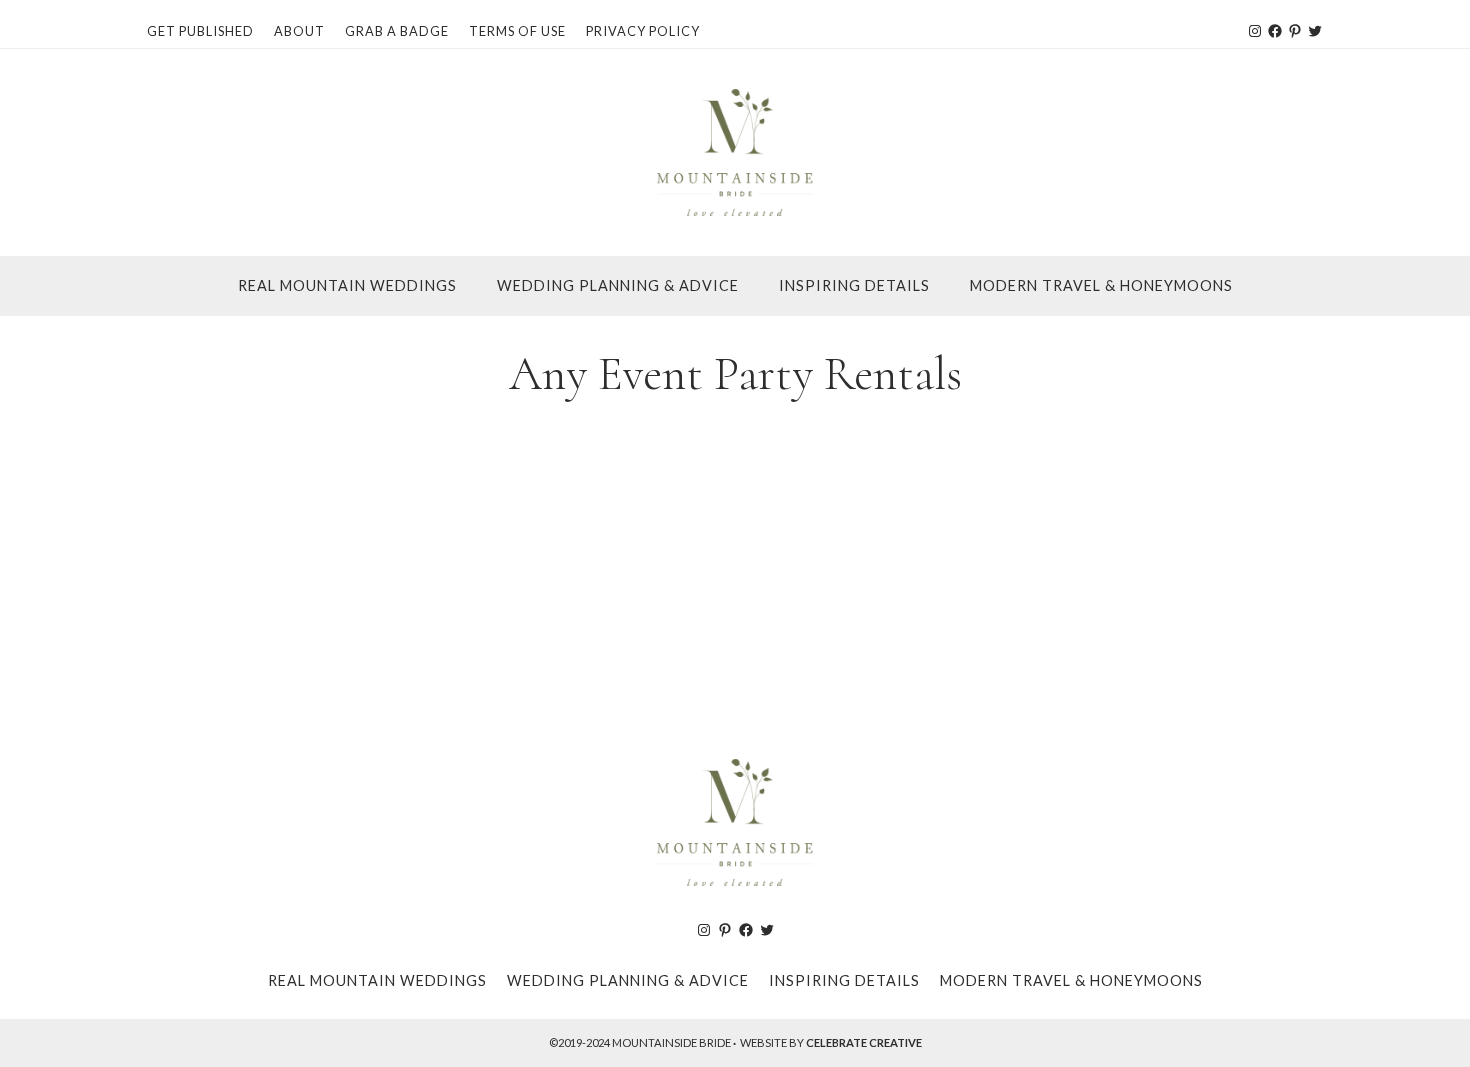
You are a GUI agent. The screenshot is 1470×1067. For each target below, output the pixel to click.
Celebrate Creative (864, 1042)
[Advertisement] (735, 573)
